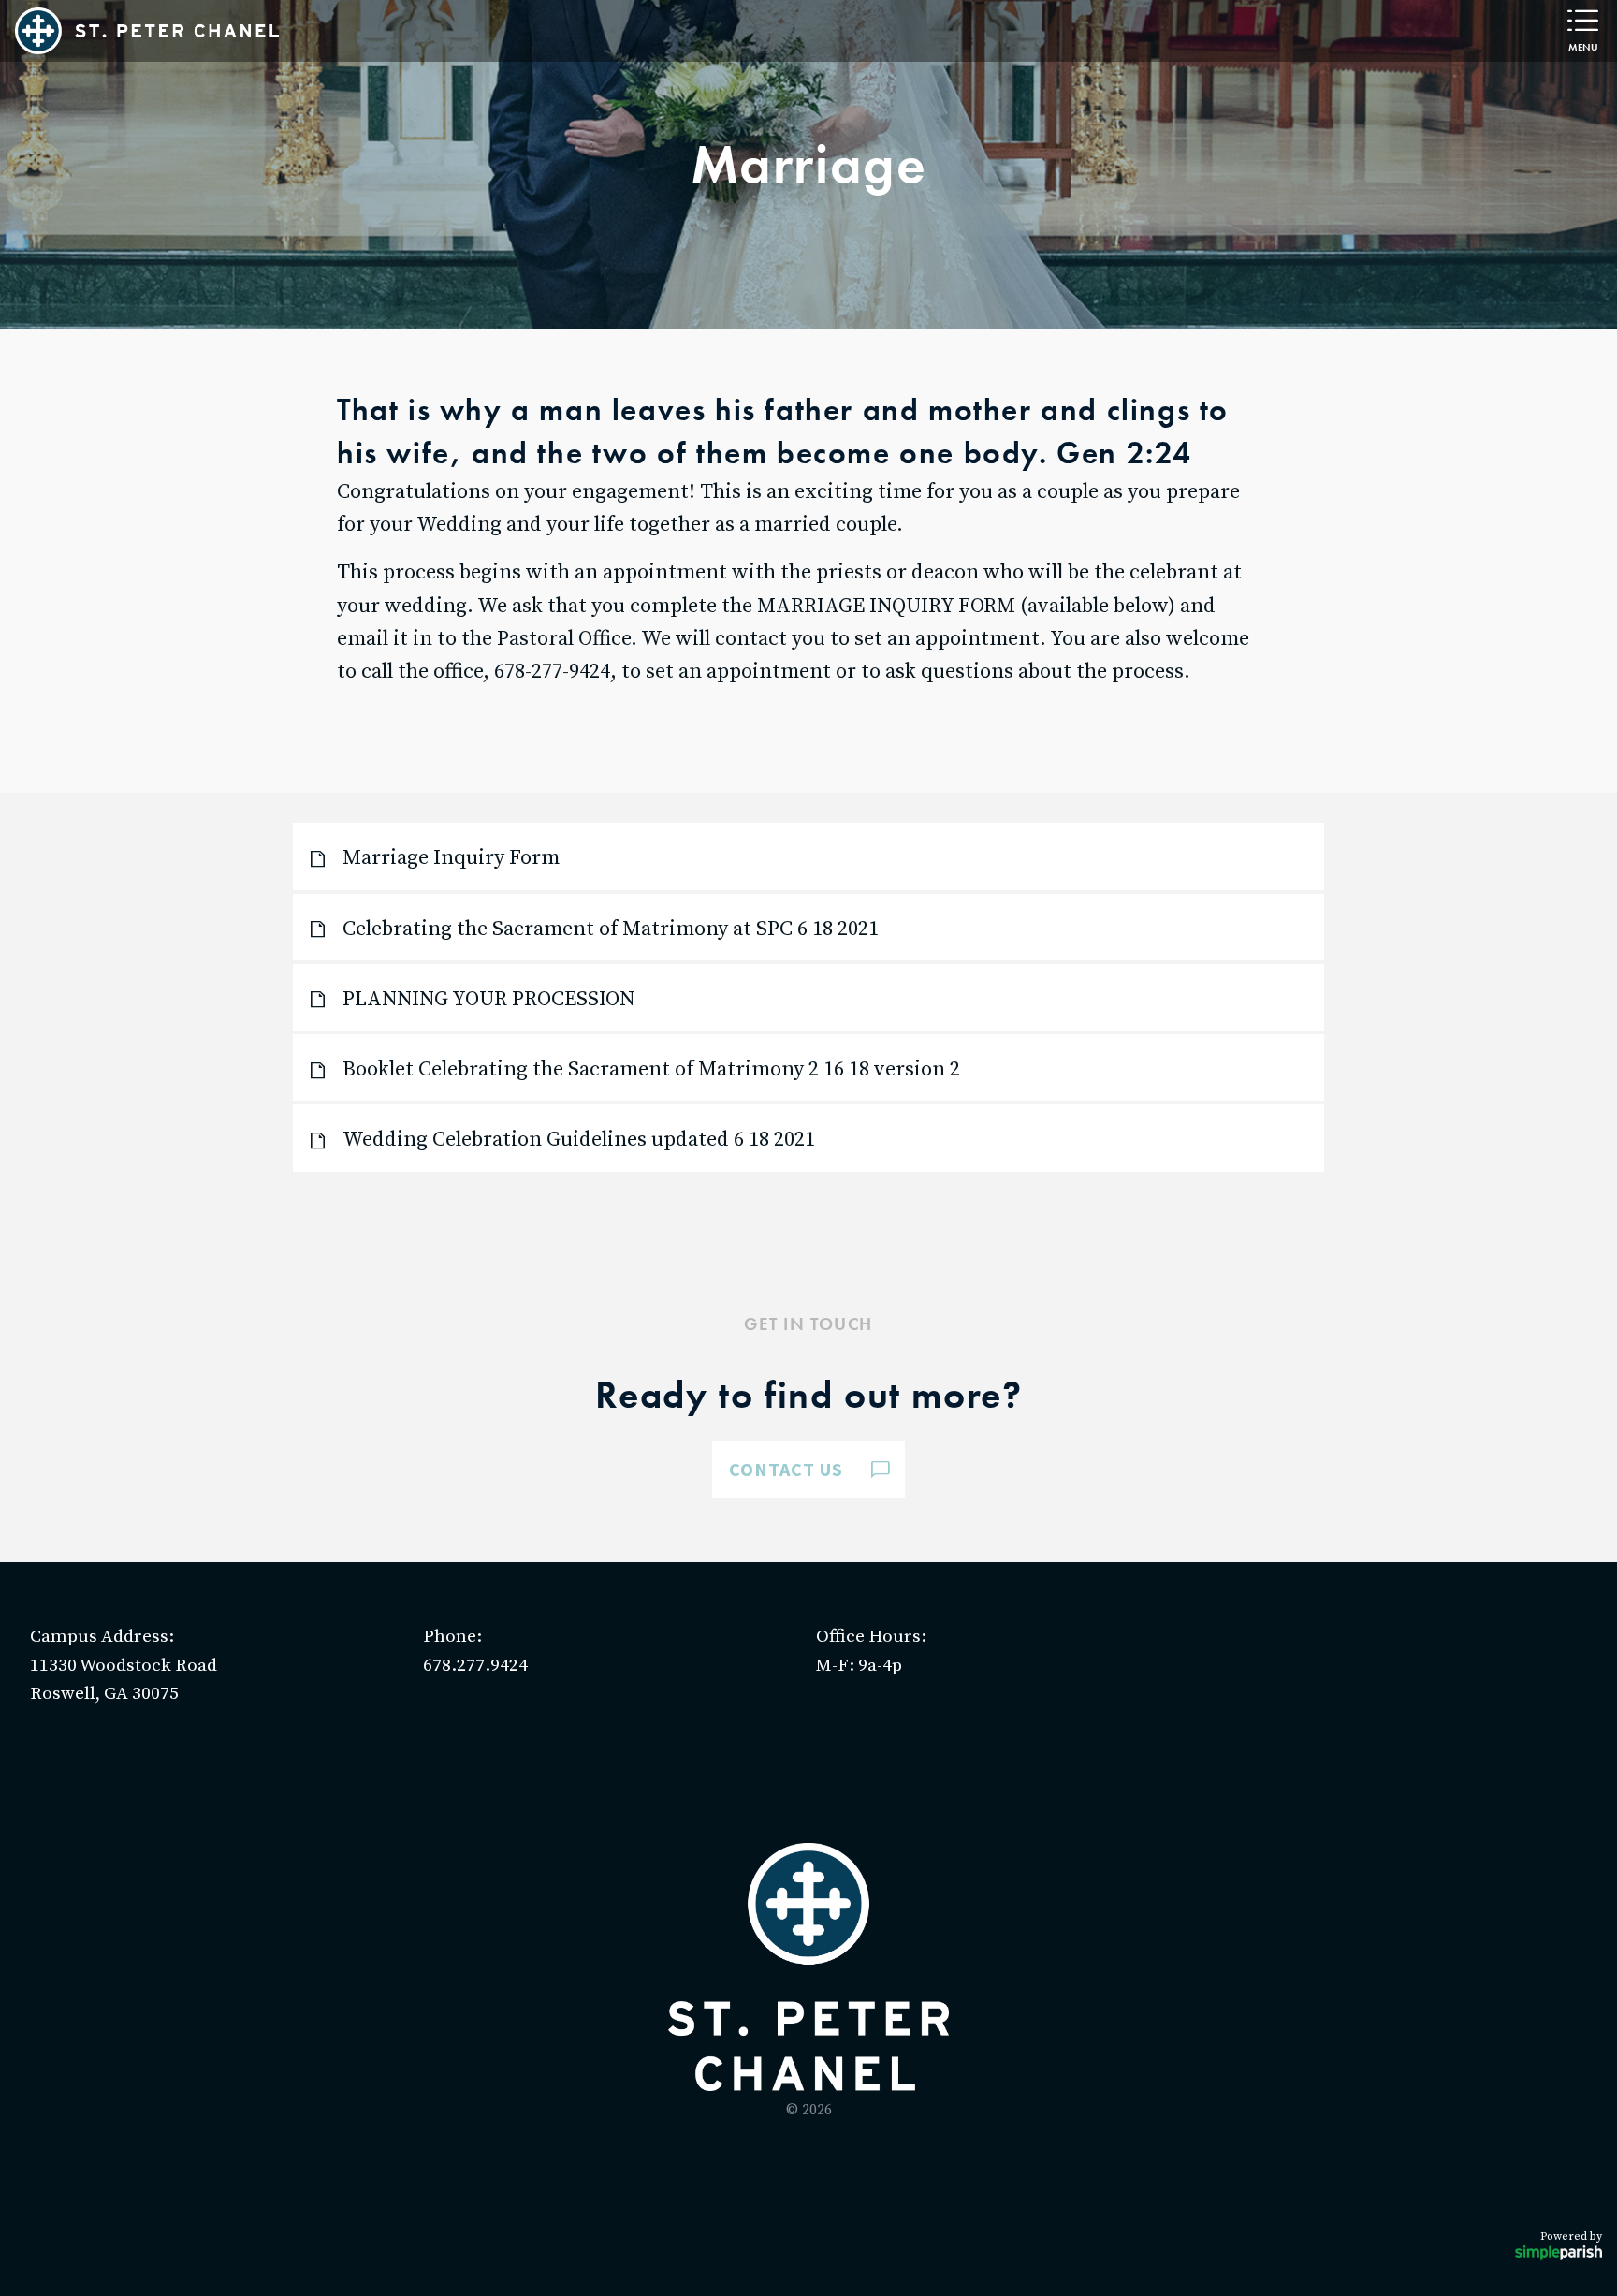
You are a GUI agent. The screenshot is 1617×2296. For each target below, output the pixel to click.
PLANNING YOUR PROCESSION (488, 999)
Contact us (786, 1469)
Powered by (1571, 2237)
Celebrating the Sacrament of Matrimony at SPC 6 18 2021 (611, 929)
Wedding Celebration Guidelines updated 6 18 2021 (579, 1140)
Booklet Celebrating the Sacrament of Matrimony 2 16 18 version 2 (651, 1069)
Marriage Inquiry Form (451, 858)
